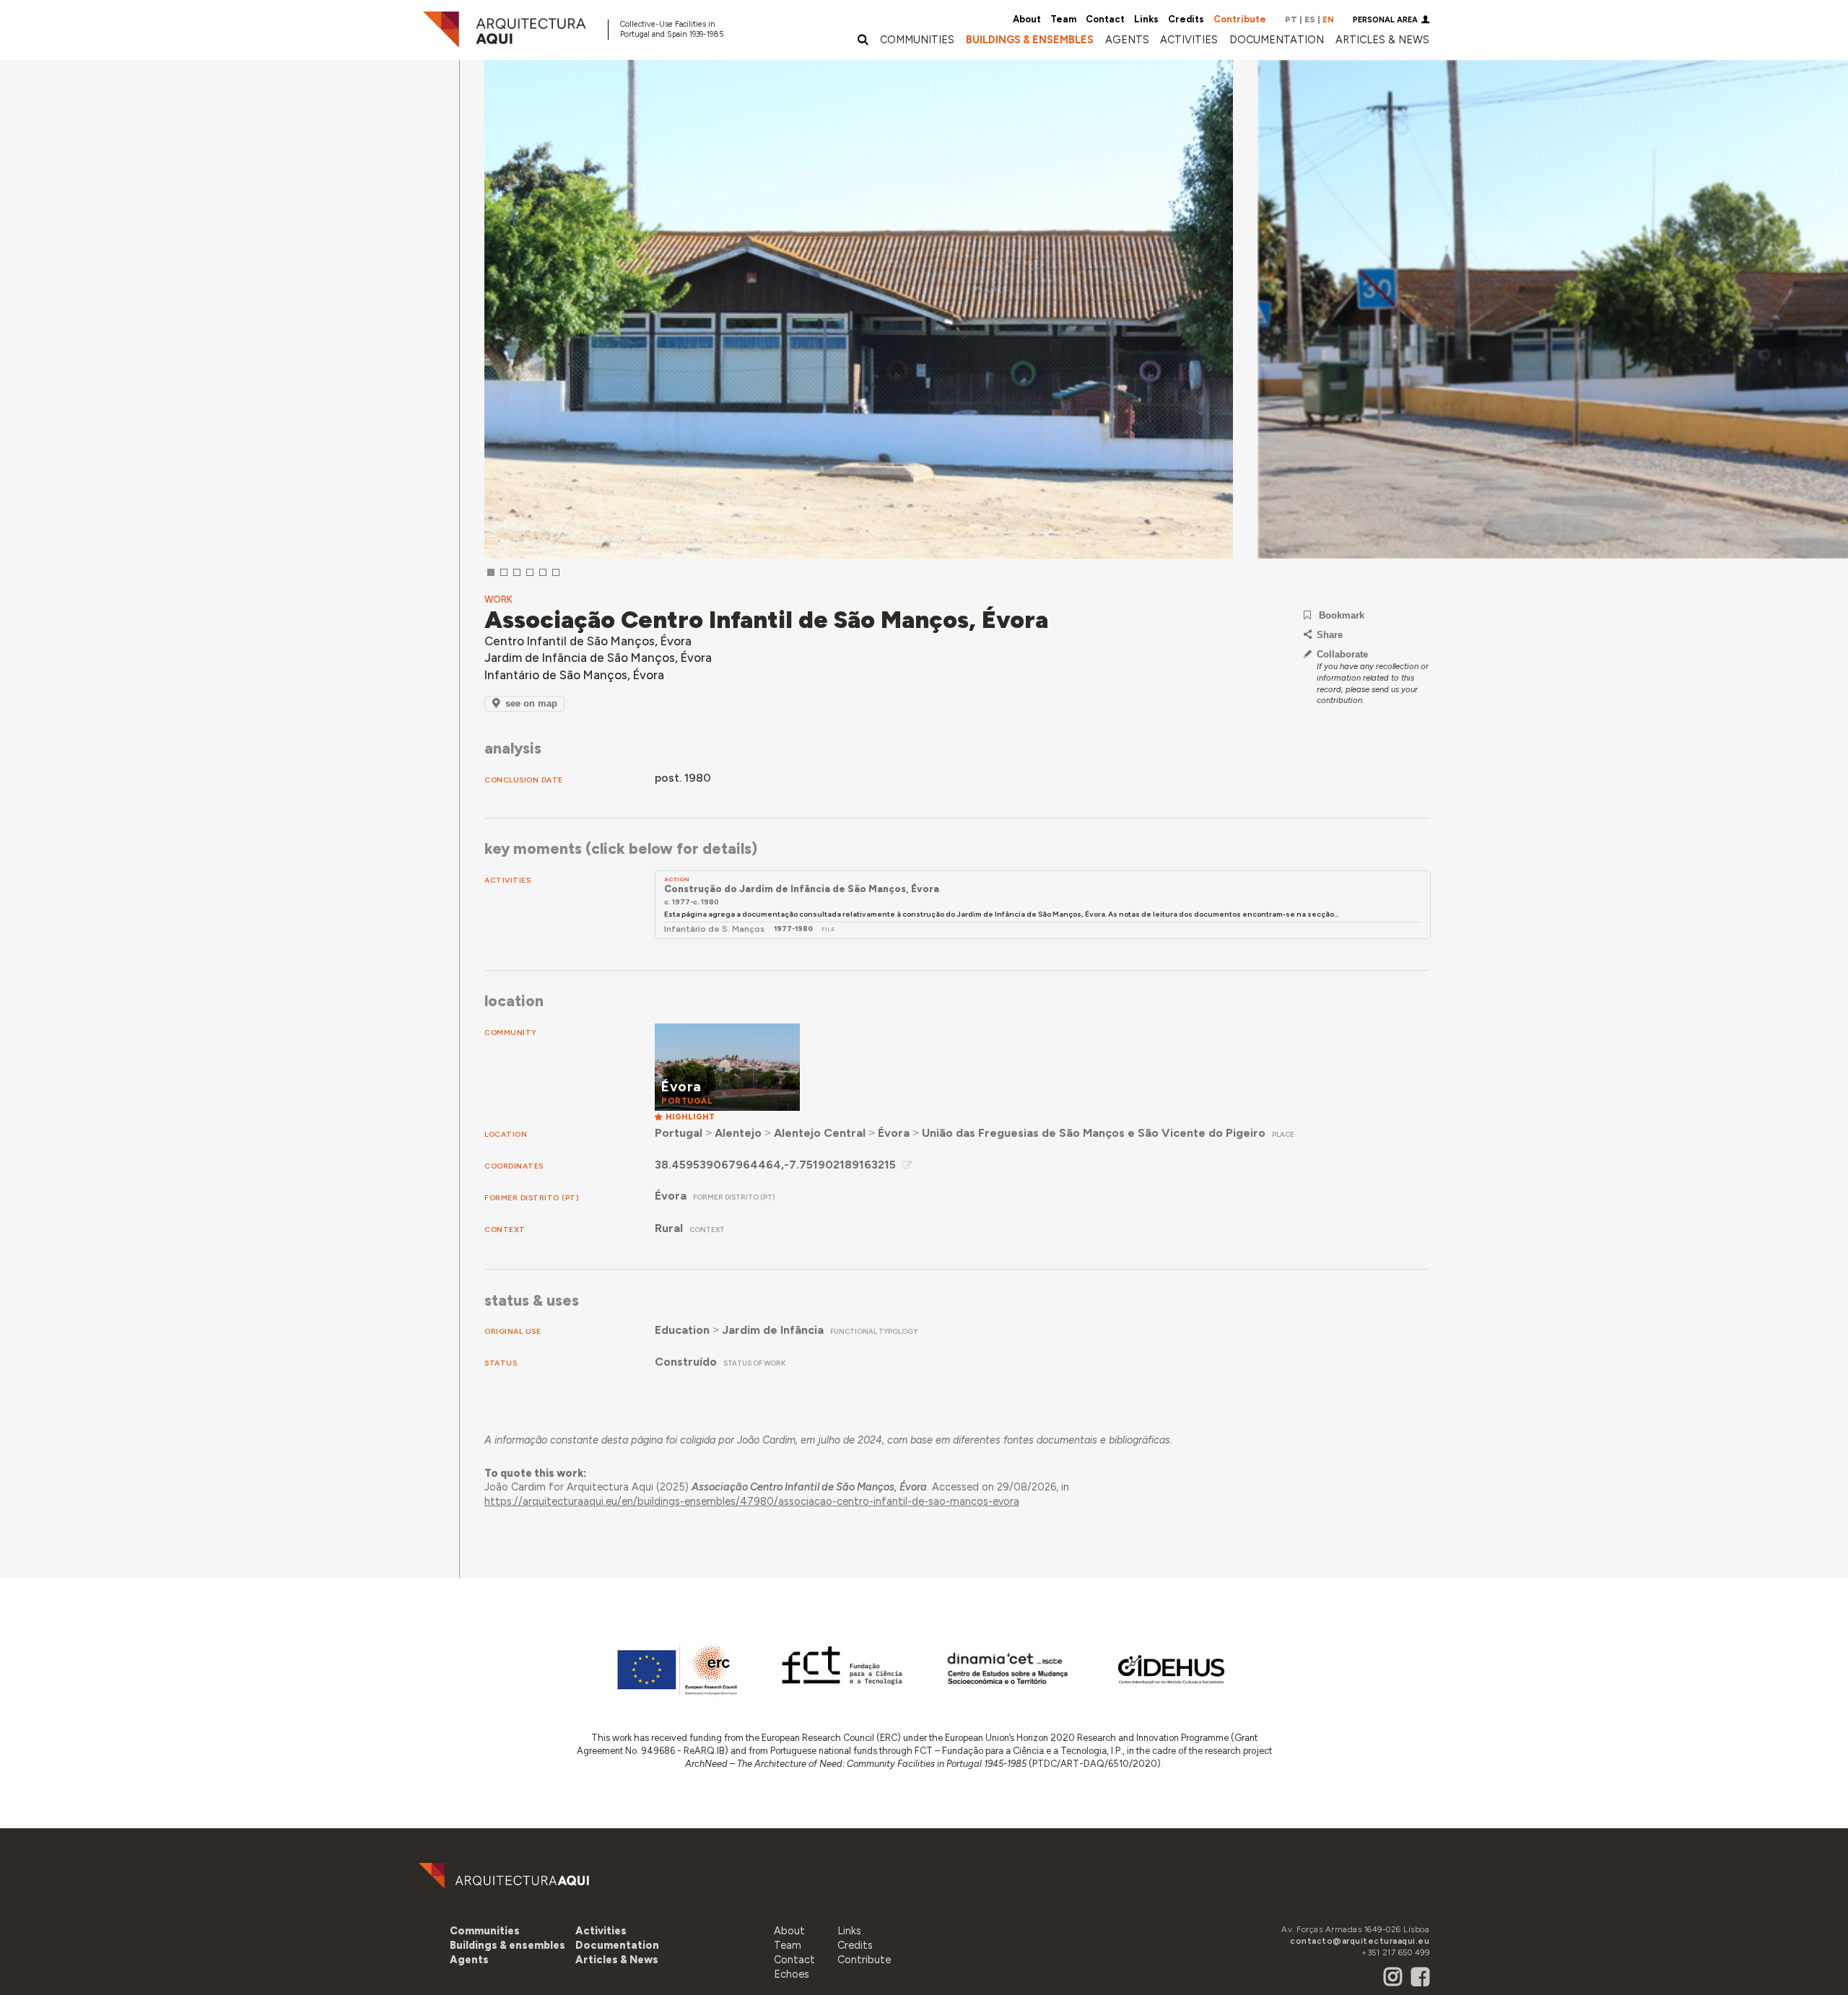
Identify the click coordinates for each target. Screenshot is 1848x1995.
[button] (1127, 40)
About (1027, 19)
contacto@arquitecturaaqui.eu (1360, 1941)
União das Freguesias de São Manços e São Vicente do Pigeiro (1094, 1133)
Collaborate (1342, 654)
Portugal (679, 1133)
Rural (669, 1228)
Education (682, 1330)
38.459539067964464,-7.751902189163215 (775, 1165)
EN (1328, 19)
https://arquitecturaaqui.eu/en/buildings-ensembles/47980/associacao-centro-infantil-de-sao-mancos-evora (752, 1501)
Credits (1186, 19)
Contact (1105, 19)
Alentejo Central (820, 1133)
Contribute (1240, 19)
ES (1310, 19)
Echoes (792, 1974)
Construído (686, 1362)
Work (498, 599)
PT (1291, 19)
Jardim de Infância (773, 1330)
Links (1146, 19)
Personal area (1385, 20)
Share (1330, 635)
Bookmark (1342, 615)
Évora (894, 1133)
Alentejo (738, 1133)
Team (1063, 19)
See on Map (531, 703)
